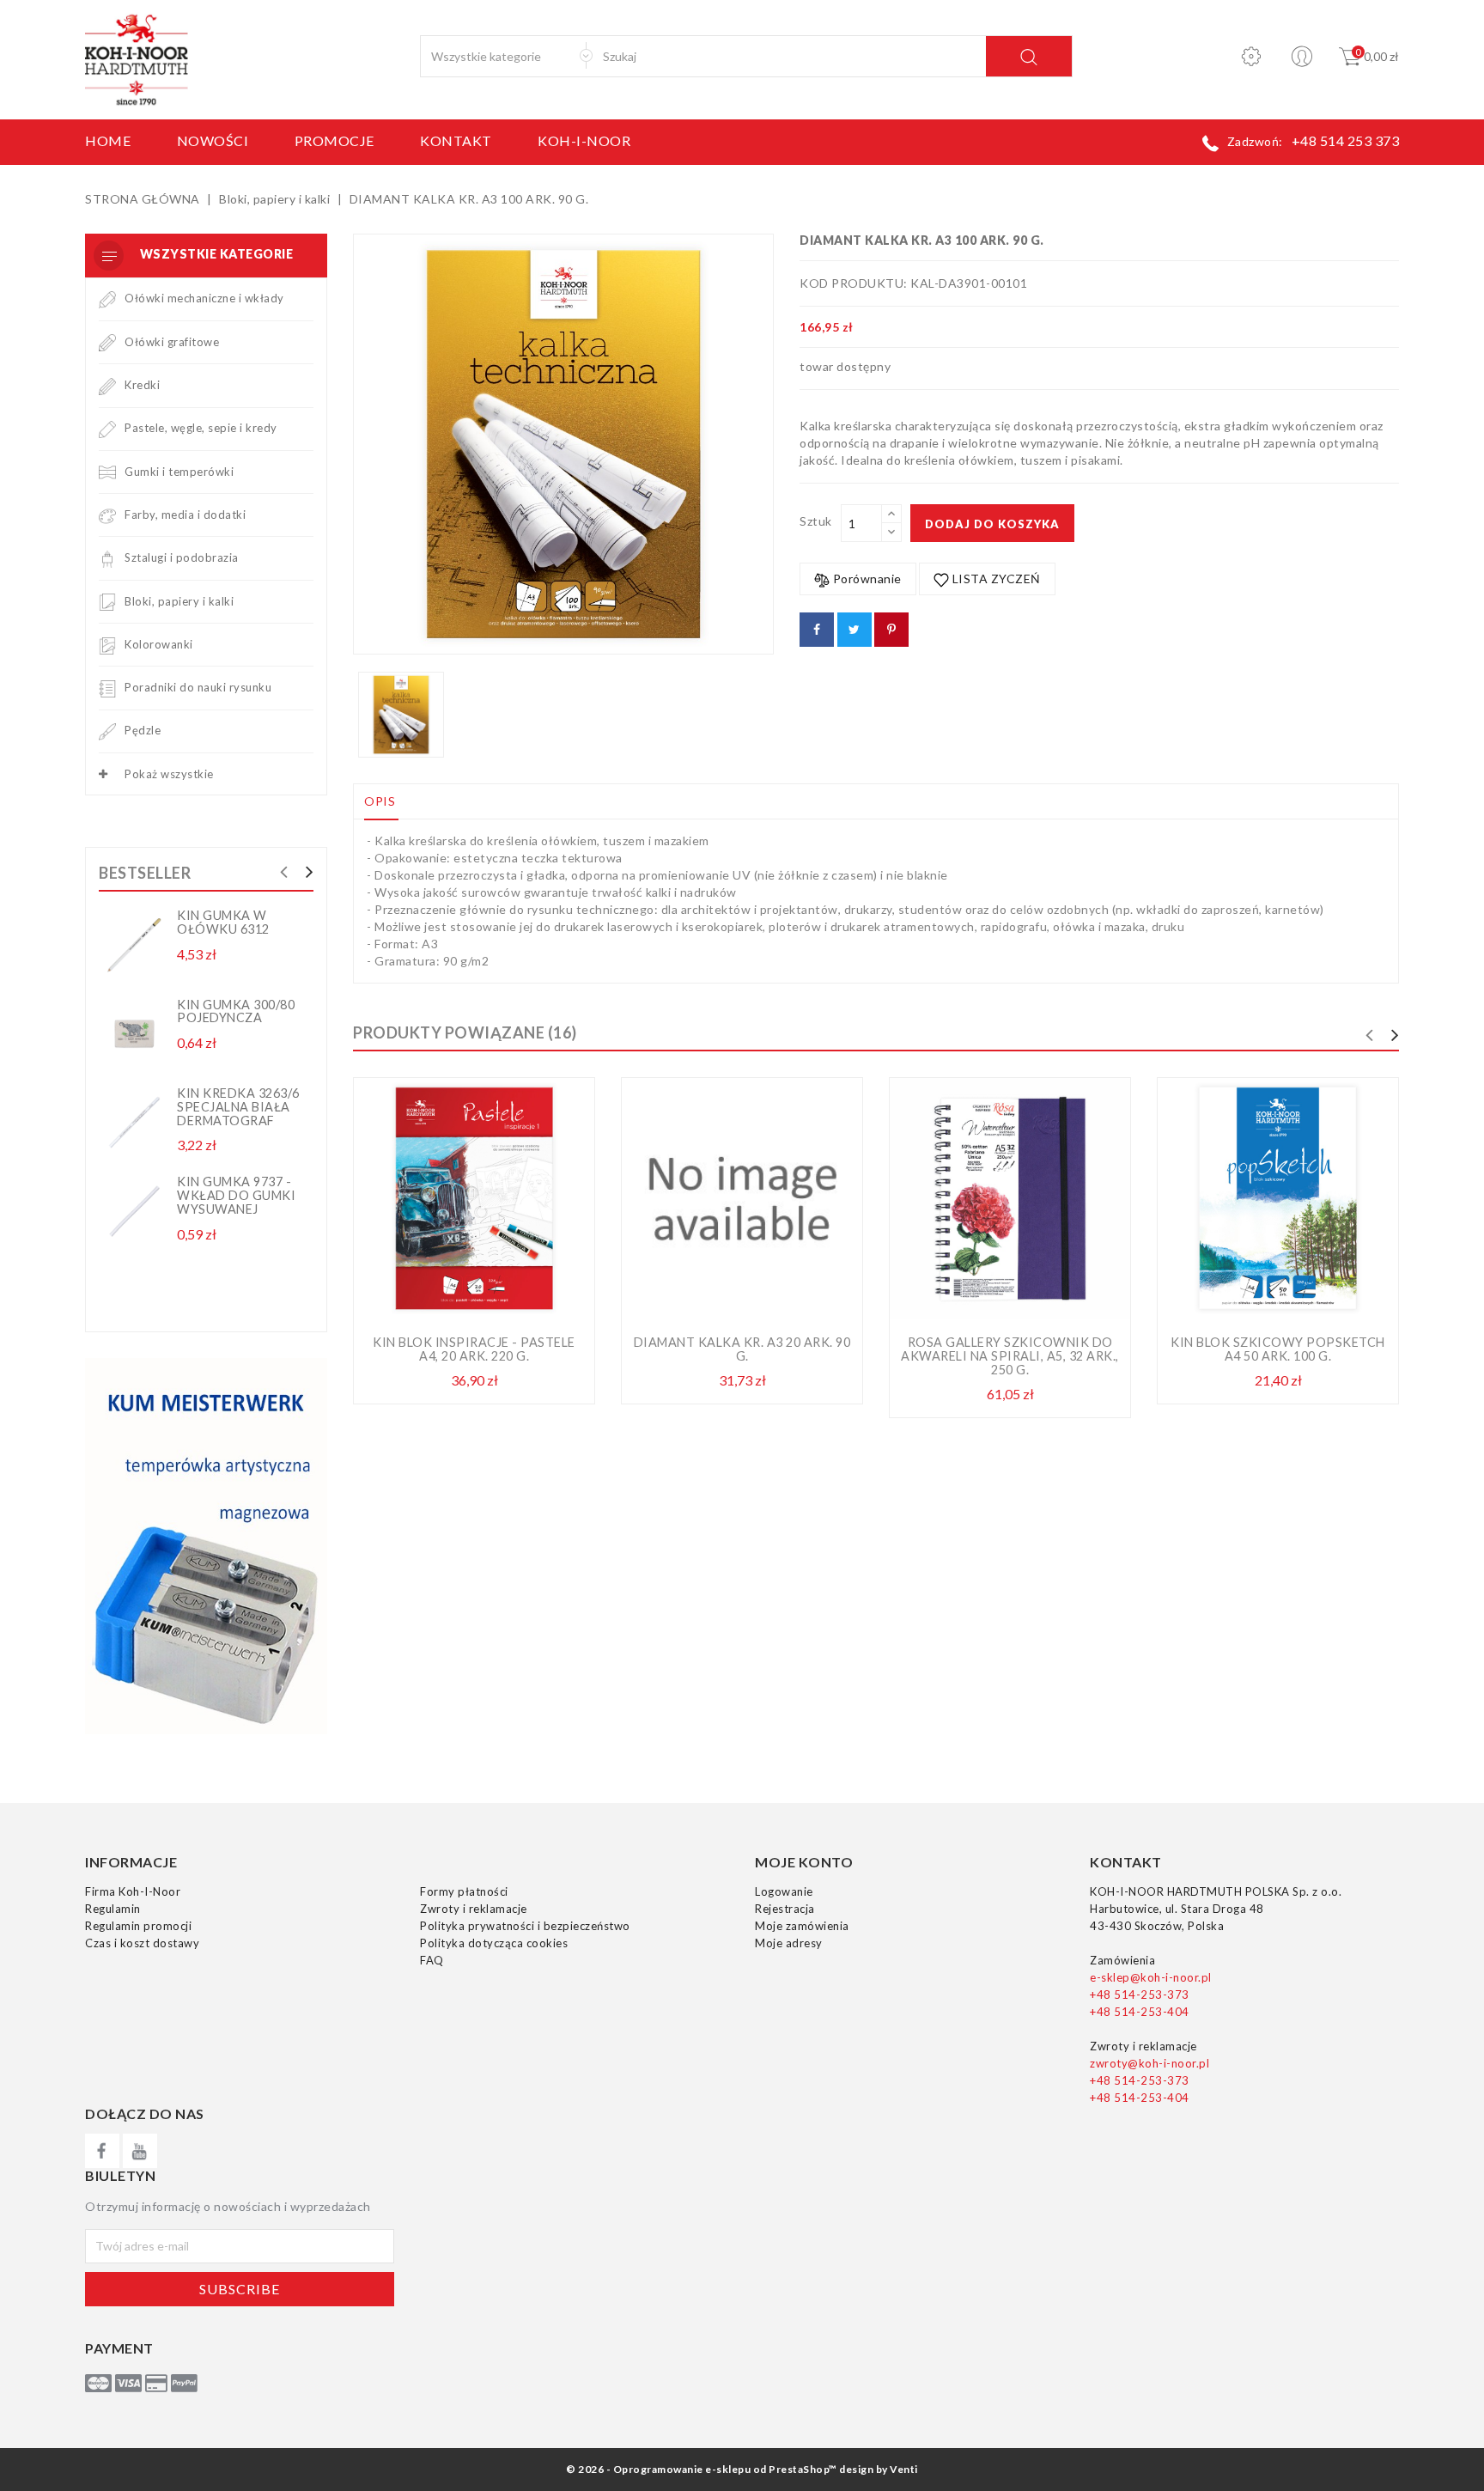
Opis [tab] (380, 801)
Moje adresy (789, 1943)
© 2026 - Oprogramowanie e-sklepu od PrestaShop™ (702, 2469)
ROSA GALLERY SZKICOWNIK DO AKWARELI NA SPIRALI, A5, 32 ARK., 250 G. (1010, 1356)
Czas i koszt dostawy (142, 1943)
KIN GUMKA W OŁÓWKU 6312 (223, 922)
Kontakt (456, 140)
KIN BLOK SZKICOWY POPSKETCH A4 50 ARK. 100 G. (1278, 1349)
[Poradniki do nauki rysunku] (107, 687)
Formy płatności (464, 1891)
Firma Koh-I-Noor (133, 1891)
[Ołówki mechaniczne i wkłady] (107, 298)
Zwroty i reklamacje (474, 1909)
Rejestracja (785, 1909)
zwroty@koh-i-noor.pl (1149, 2063)
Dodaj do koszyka (992, 524)
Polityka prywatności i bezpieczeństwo (525, 1926)
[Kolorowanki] (107, 644)
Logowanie (784, 1891)
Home (108, 140)
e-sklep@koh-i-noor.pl (1151, 1977)
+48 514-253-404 (1140, 2012)
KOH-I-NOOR (584, 140)
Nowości (213, 140)
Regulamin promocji (138, 1926)
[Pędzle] (107, 730)
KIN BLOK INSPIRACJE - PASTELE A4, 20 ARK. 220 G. (474, 1349)
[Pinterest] (891, 630)
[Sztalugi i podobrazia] (107, 557)
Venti (904, 2469)
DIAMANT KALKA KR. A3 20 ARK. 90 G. (742, 1349)
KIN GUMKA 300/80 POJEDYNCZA (236, 1011)
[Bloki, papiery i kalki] (107, 601)
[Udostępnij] (817, 630)
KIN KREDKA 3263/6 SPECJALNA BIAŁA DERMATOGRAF (238, 1107)
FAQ (432, 1960)
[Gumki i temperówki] (107, 472)
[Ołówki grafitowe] (107, 342)
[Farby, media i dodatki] (107, 515)
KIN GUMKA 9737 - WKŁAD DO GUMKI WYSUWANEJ (236, 1195)
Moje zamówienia (802, 1926)
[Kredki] (107, 385)
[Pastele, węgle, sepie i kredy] (107, 428)
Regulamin (113, 1909)
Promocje (335, 140)
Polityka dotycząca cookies (494, 1943)
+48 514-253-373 (1140, 1995)
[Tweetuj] (855, 630)
